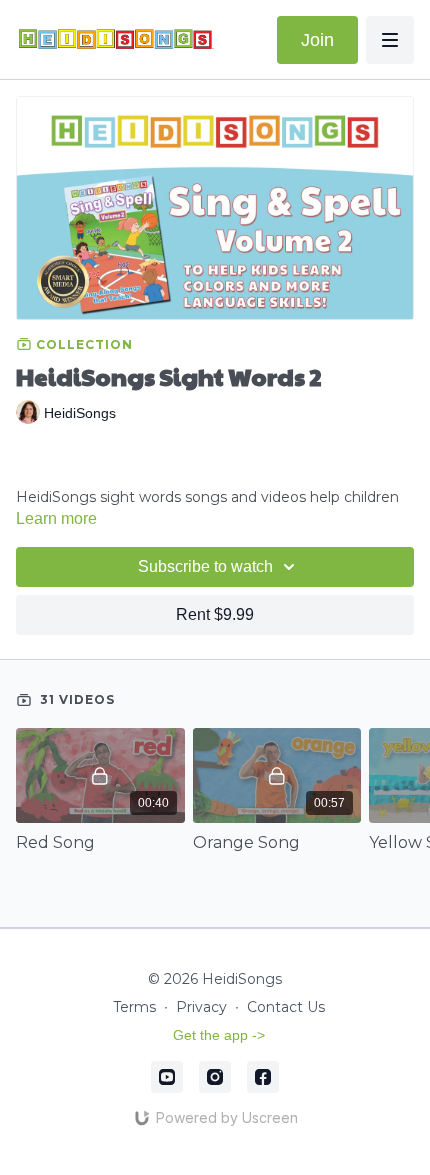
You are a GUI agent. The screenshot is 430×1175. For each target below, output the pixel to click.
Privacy (201, 1007)
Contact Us (286, 1007)
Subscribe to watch (205, 566)
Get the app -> (219, 1035)
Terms (134, 1007)
